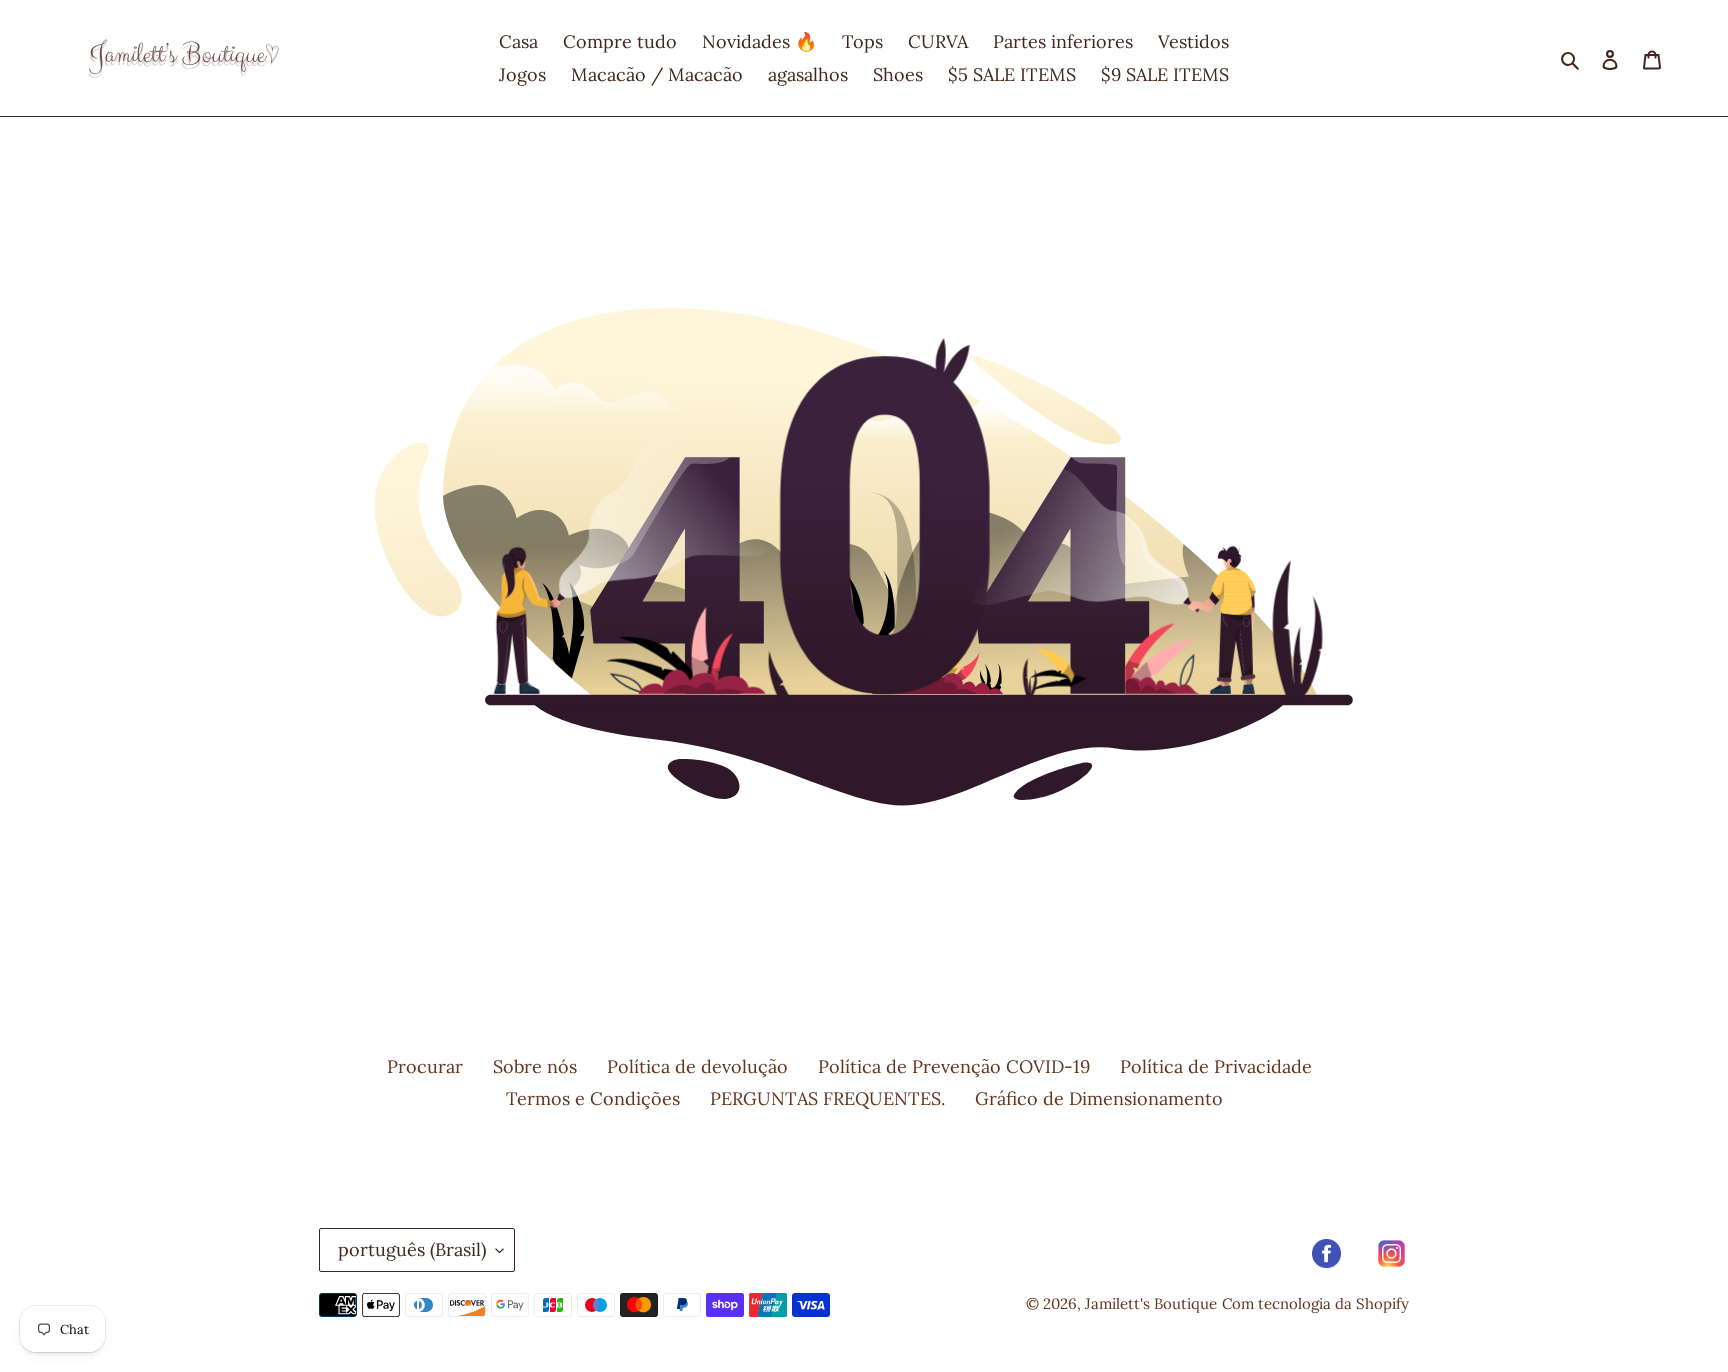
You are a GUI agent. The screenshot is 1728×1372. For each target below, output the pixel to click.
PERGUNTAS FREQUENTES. (827, 1098)
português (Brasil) (412, 1249)
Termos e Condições (593, 1098)
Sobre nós (535, 1066)
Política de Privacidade (1216, 1066)
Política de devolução (697, 1066)
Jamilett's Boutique (1151, 1303)
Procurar (425, 1066)
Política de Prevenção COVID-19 (954, 1066)
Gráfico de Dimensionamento (1099, 1098)
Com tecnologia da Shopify (1315, 1303)
